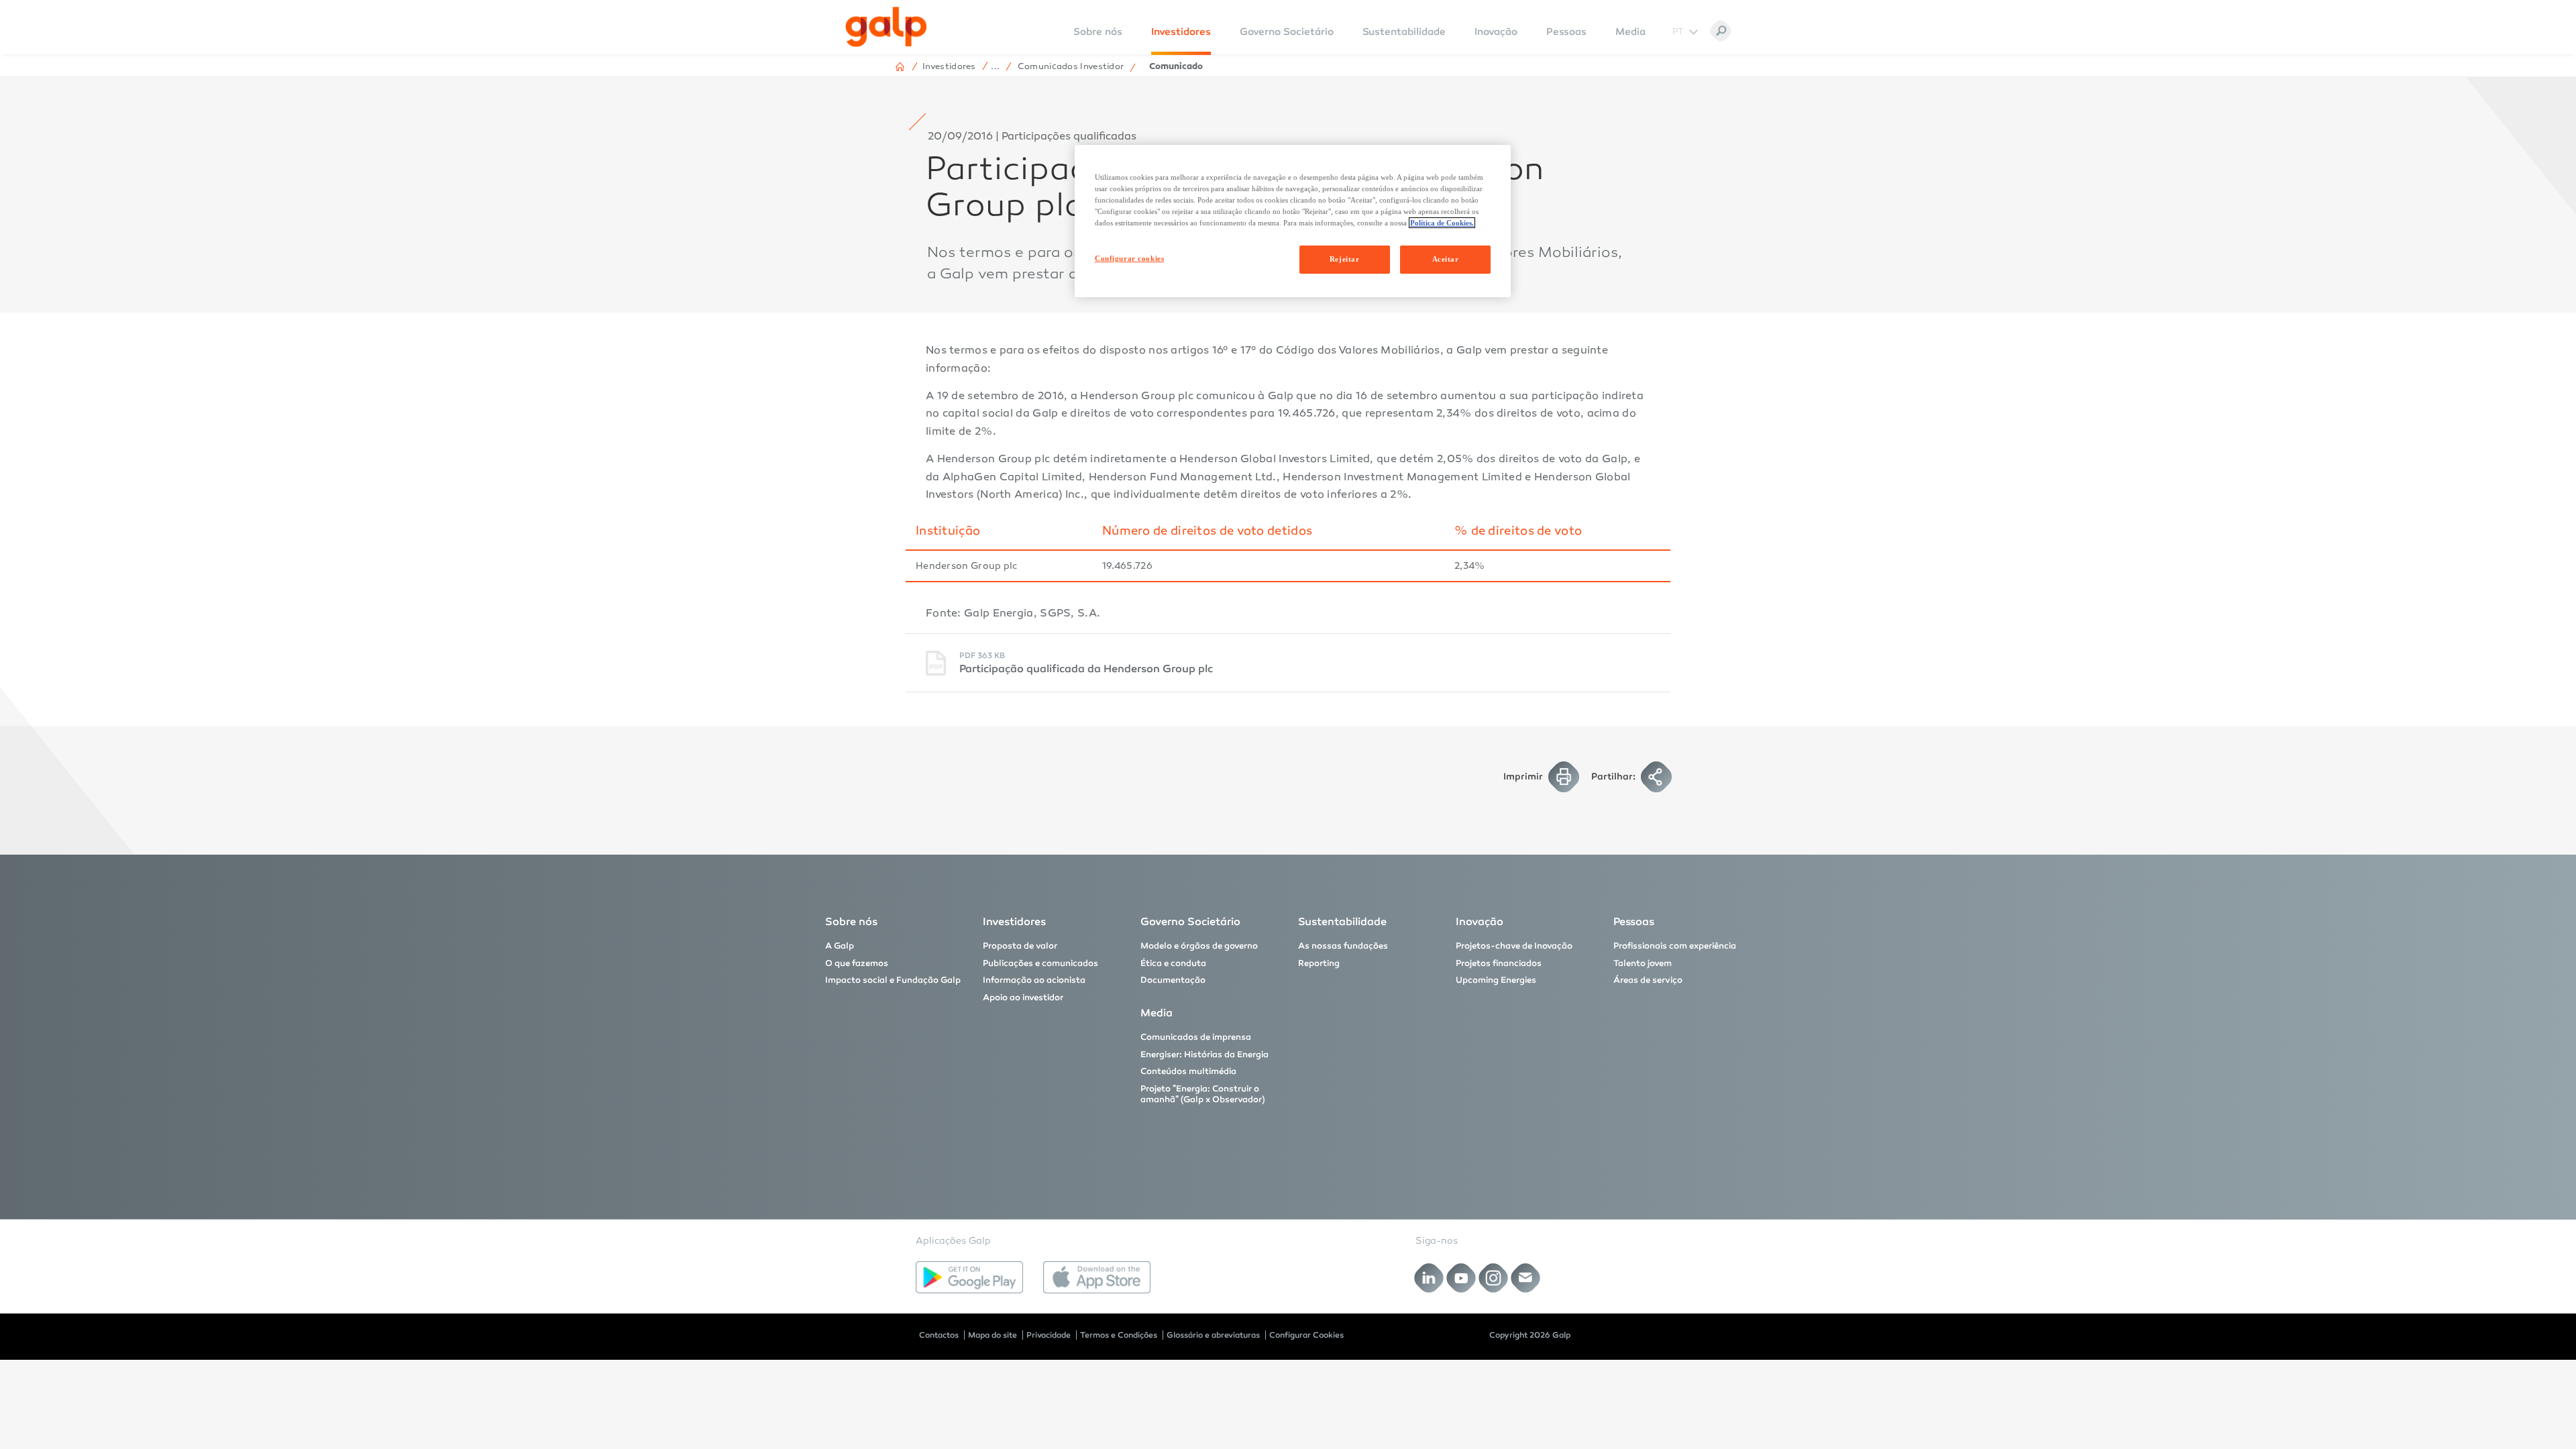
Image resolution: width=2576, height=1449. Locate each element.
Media (1630, 32)
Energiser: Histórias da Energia (1204, 1055)
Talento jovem (1643, 963)
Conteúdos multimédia (1188, 1071)
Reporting (1319, 963)
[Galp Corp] (886, 27)
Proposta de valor (1020, 946)
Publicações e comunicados (1040, 963)
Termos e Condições (1119, 1335)
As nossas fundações (1343, 946)
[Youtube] (1461, 1278)
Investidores (1181, 32)
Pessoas (1566, 32)
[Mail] (1526, 1278)
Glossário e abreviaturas (1213, 1335)
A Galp (840, 946)
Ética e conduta (1173, 963)
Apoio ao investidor (1023, 998)
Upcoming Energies (1496, 980)
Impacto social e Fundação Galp (893, 980)
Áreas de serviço (1648, 980)
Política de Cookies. (1442, 223)
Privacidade (1049, 1335)
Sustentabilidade (1404, 32)
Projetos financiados (1499, 963)
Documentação (1173, 980)
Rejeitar (1345, 259)
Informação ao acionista (1034, 980)
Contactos (939, 1335)
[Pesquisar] (1721, 31)
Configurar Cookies (1306, 1335)
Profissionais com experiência (1675, 946)
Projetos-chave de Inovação (1514, 946)
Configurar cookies (1129, 258)
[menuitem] (1098, 41)
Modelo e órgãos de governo (1199, 946)
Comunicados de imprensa (1196, 1037)
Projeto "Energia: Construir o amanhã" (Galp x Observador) (1203, 1094)
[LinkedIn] (1429, 1278)
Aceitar (1446, 259)
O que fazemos (857, 963)
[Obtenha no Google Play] (969, 1277)
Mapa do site (992, 1335)
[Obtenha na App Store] (1097, 1277)
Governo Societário (1287, 32)
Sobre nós (851, 921)
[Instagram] (1494, 1278)
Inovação (1496, 32)
